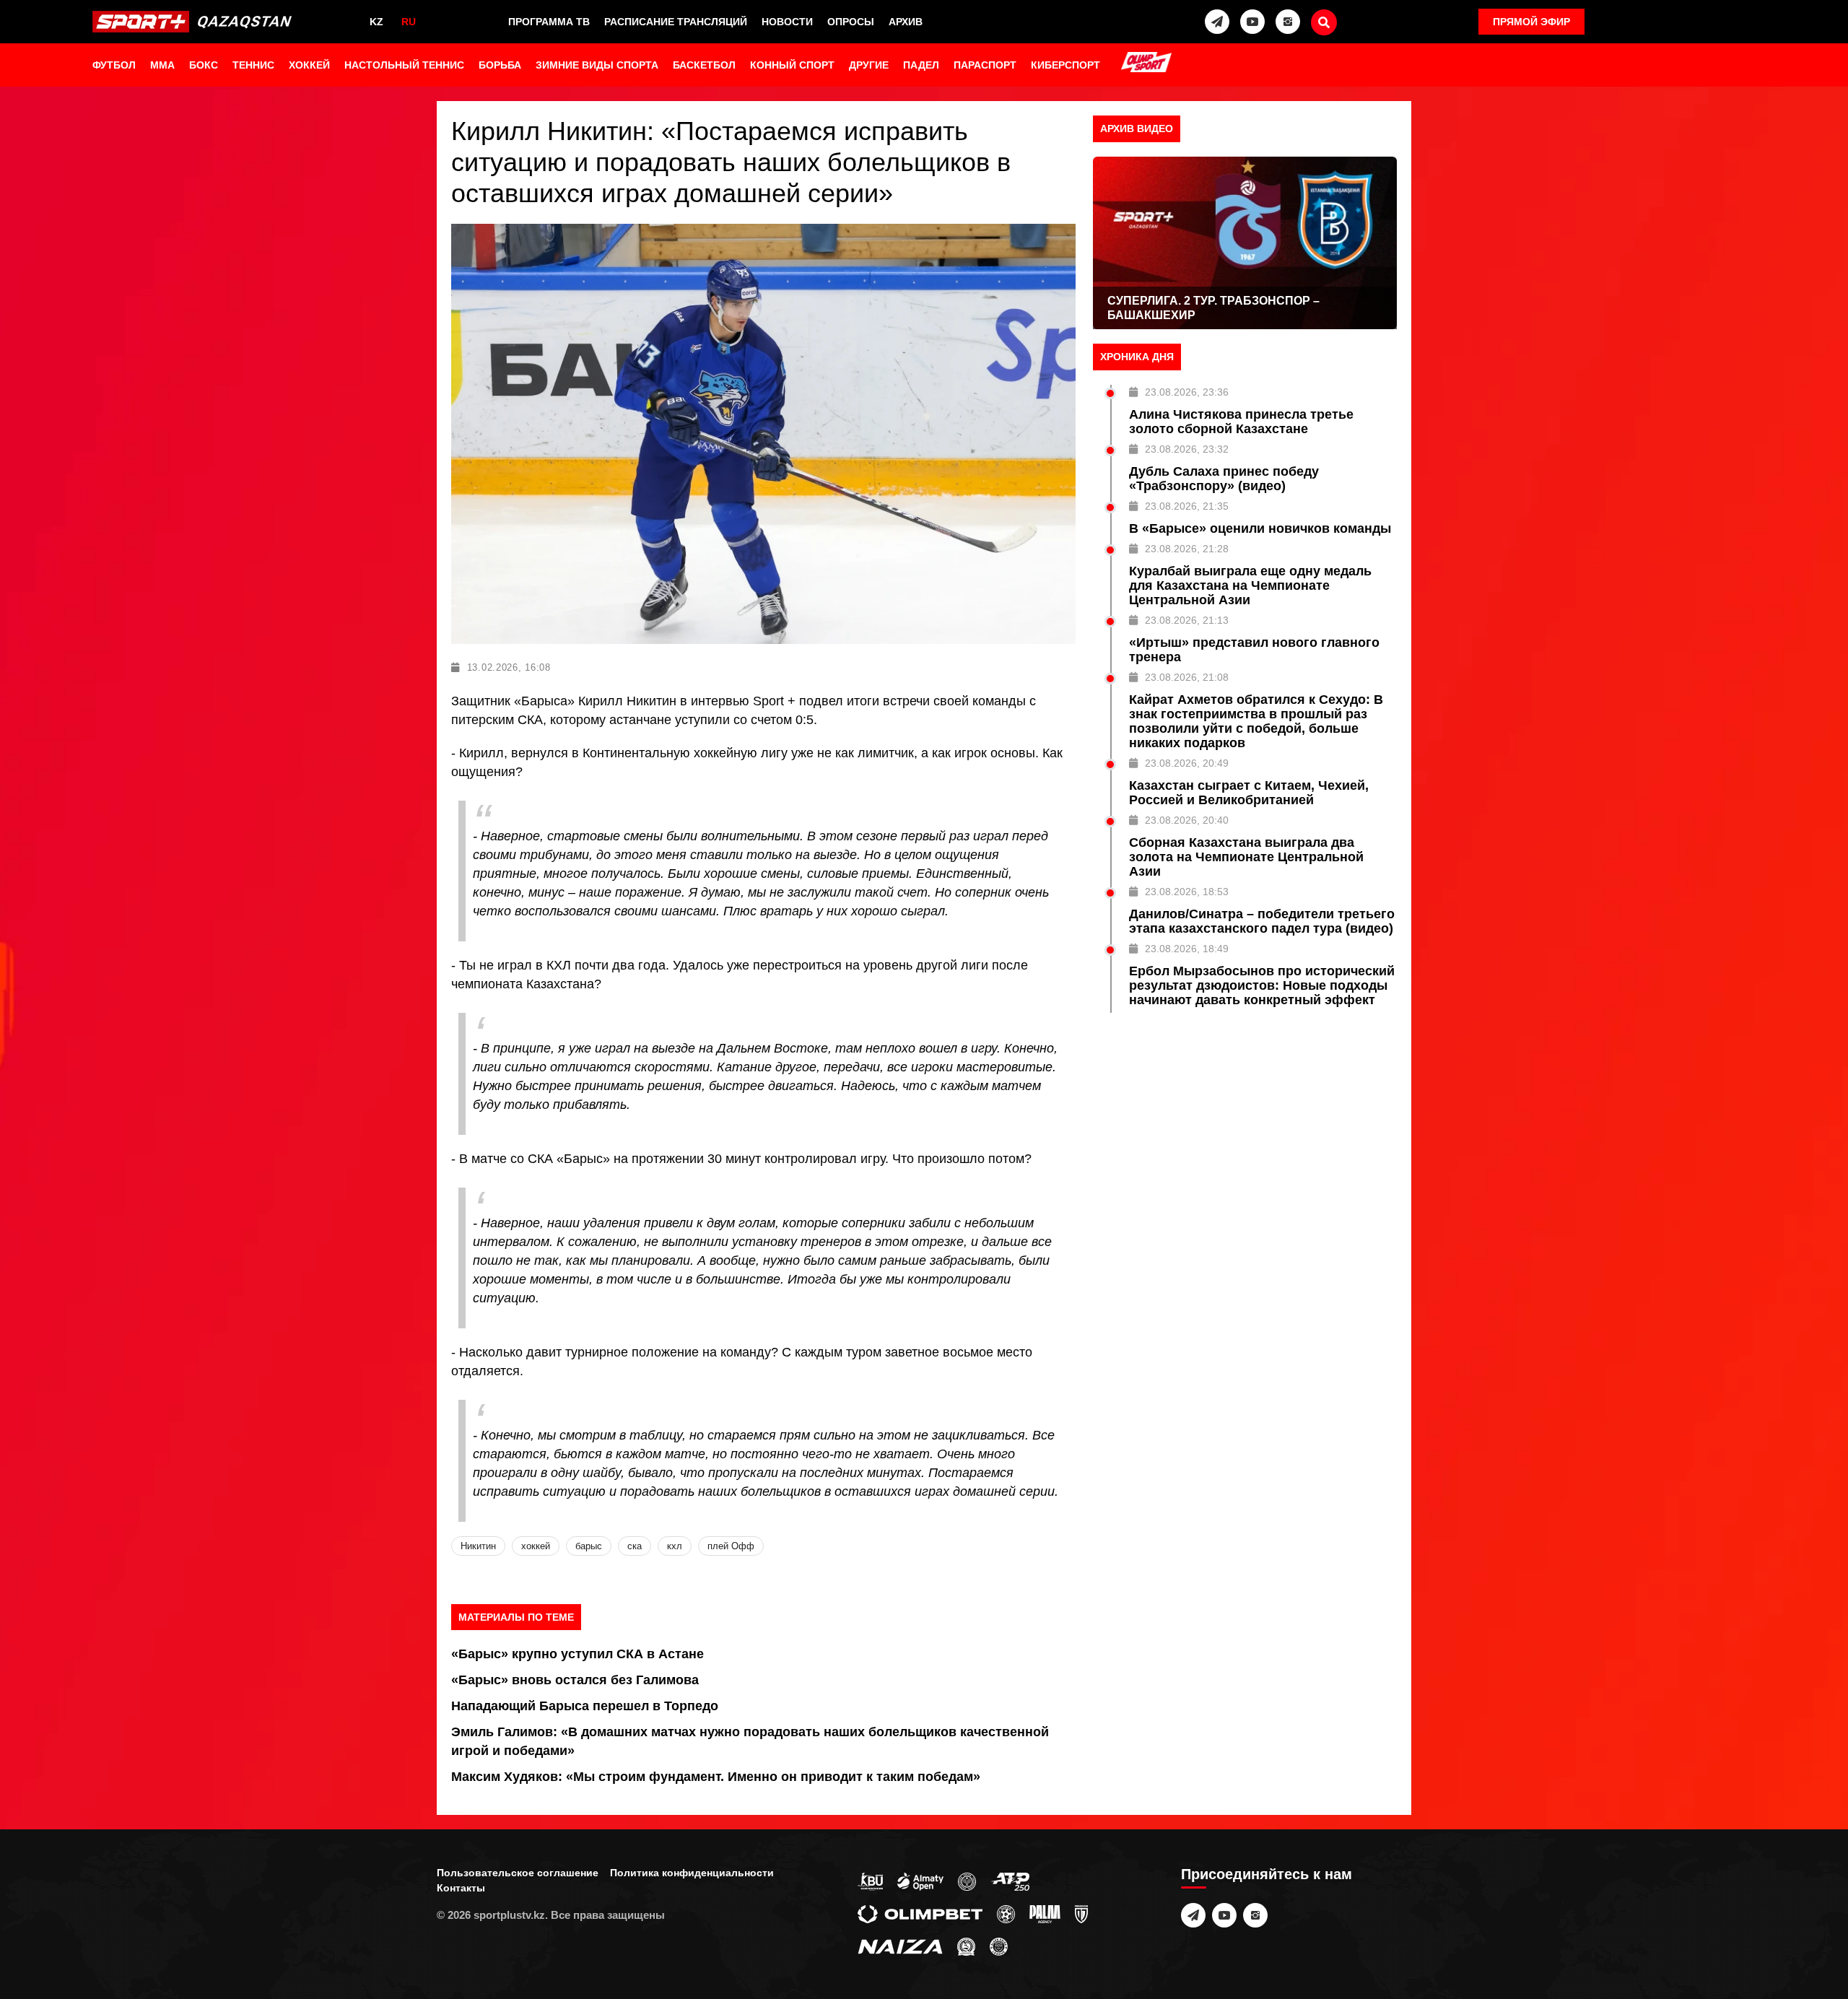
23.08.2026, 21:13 (1187, 620)
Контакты (461, 1888)
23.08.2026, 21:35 (1187, 506)
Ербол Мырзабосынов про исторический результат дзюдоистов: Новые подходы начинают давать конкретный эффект (1262, 985)
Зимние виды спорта (597, 65)
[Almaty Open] (920, 1881)
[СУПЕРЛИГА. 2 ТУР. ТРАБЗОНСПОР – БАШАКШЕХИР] (1245, 243)
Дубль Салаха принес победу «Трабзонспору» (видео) (1224, 479)
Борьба (500, 65)
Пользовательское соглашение (518, 1873)
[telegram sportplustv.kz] (1217, 22)
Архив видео (1137, 129)
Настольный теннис (404, 65)
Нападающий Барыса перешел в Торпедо (585, 1706)
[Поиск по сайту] (1324, 22)
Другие (869, 65)
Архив (906, 22)
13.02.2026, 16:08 (509, 667)
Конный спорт (792, 65)
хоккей (536, 1546)
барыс (589, 1546)
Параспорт (985, 65)
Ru (409, 22)
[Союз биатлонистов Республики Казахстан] (870, 1881)
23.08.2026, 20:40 (1187, 820)
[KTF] (967, 1881)
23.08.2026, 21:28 (1187, 549)
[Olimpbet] (920, 1914)
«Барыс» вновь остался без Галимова (575, 1680)
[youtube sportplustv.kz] (1252, 22)
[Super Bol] (1006, 1914)
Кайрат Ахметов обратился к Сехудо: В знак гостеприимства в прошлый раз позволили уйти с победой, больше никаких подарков (1256, 721)
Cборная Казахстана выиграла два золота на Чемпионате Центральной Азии (1246, 857)
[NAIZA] (900, 1946)
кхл (675, 1546)
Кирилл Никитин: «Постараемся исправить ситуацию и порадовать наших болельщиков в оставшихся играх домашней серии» (731, 162)
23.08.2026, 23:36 (1187, 392)
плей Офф (731, 1546)
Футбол (114, 65)
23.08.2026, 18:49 (1187, 949)
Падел (921, 65)
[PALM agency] (1045, 1914)
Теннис (253, 65)
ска (635, 1546)
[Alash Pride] (999, 1946)
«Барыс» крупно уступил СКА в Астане (577, 1654)
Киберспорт (1065, 65)
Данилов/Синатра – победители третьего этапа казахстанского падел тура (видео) (1262, 921)
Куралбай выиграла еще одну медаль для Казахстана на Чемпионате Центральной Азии (1250, 585)
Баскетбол (704, 65)
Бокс (204, 65)
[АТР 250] (1010, 1881)
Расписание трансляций (676, 22)
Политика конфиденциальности (692, 1873)
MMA (162, 65)
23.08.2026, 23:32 (1187, 449)
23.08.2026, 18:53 (1187, 892)
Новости (787, 22)
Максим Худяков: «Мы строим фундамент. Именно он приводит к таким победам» (716, 1777)
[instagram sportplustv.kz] (1288, 22)
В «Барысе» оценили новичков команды (1260, 528)
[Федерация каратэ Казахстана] (966, 1946)
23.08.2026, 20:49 (1187, 763)
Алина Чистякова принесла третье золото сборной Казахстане (1241, 422)
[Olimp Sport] (1146, 64)
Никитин (478, 1546)
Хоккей (309, 65)
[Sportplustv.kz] (196, 22)
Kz (376, 22)
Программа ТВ (549, 22)
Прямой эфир (1531, 22)
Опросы (851, 22)
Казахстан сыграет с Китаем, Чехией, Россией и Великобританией (1249, 793)
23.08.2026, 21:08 (1187, 677)
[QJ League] (1081, 1914)
